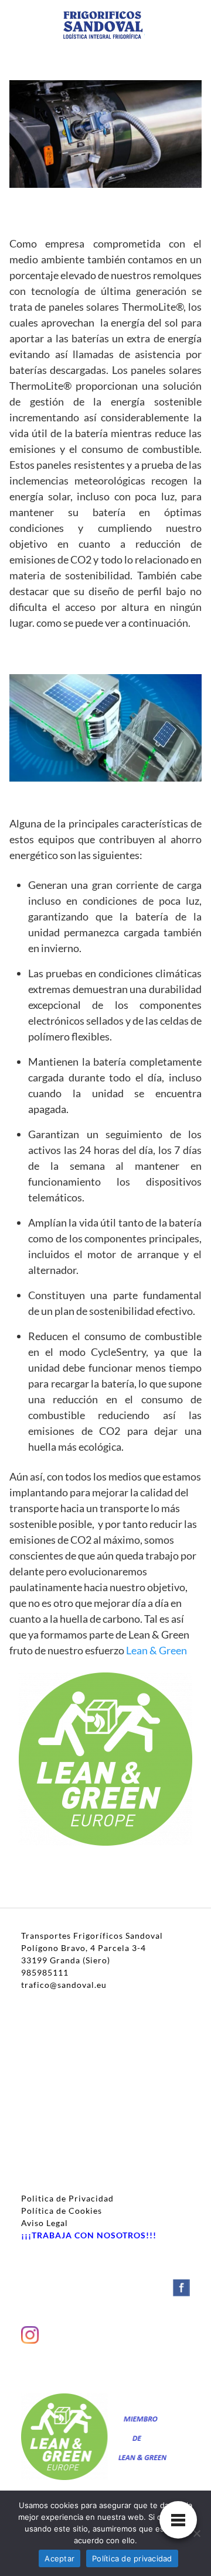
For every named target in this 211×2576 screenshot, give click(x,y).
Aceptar (59, 2558)
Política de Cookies (62, 2211)
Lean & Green (156, 1650)
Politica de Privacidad (67, 2198)
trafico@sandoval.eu (64, 1985)
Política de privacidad (132, 2558)
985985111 (45, 1972)
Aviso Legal (45, 2223)
